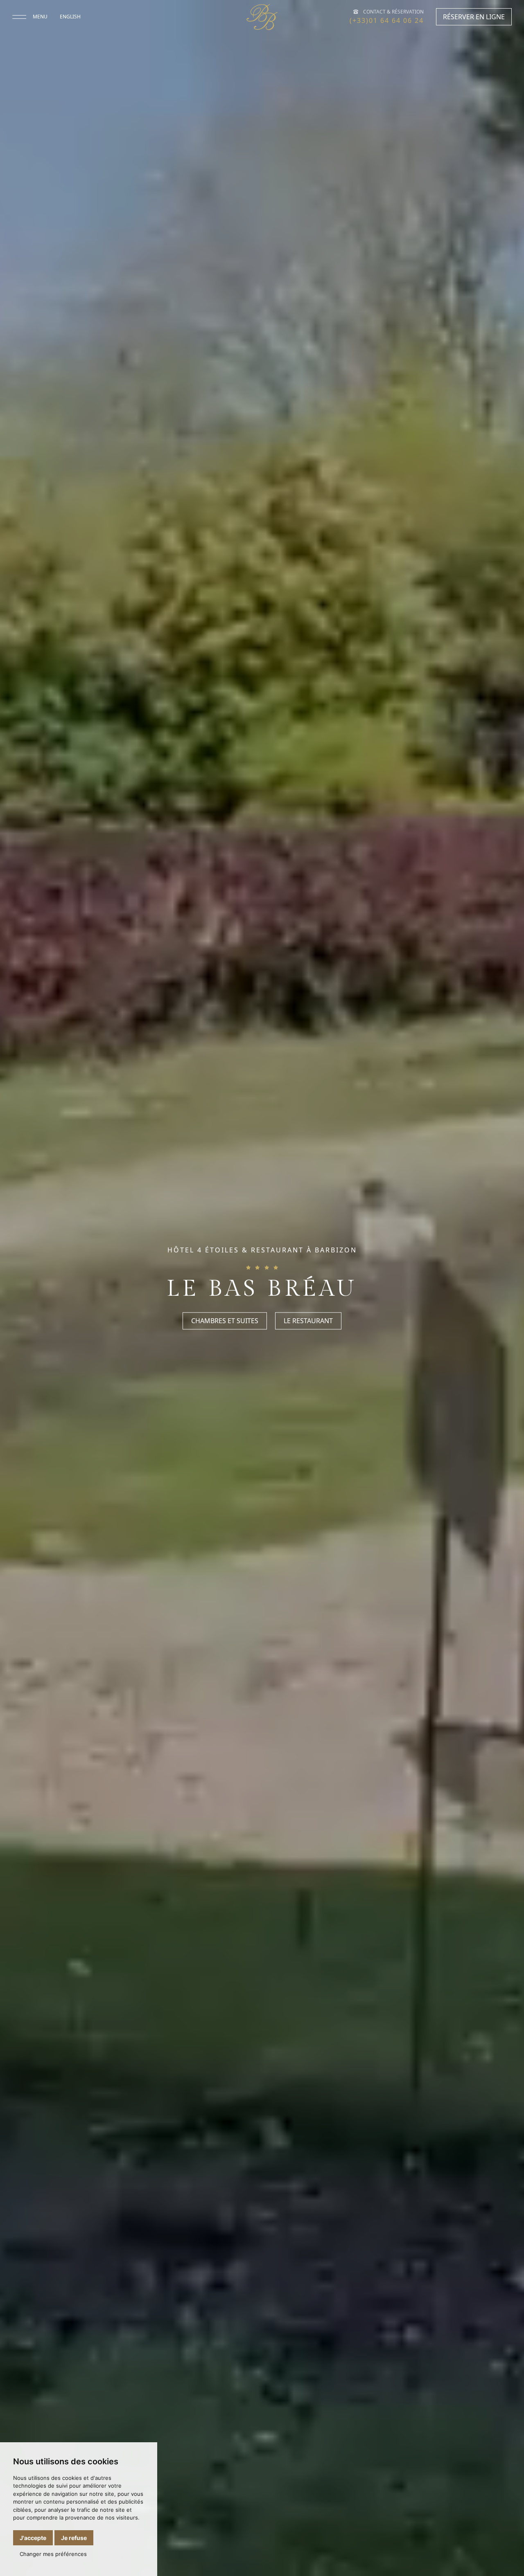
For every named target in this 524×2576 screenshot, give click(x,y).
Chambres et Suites (225, 1321)
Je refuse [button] (74, 2538)
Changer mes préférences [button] (53, 2554)
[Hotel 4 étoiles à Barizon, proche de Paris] (262, 17)
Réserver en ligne (474, 17)
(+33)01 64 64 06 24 (387, 20)
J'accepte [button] (33, 2538)
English (70, 17)
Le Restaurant (308, 1321)
